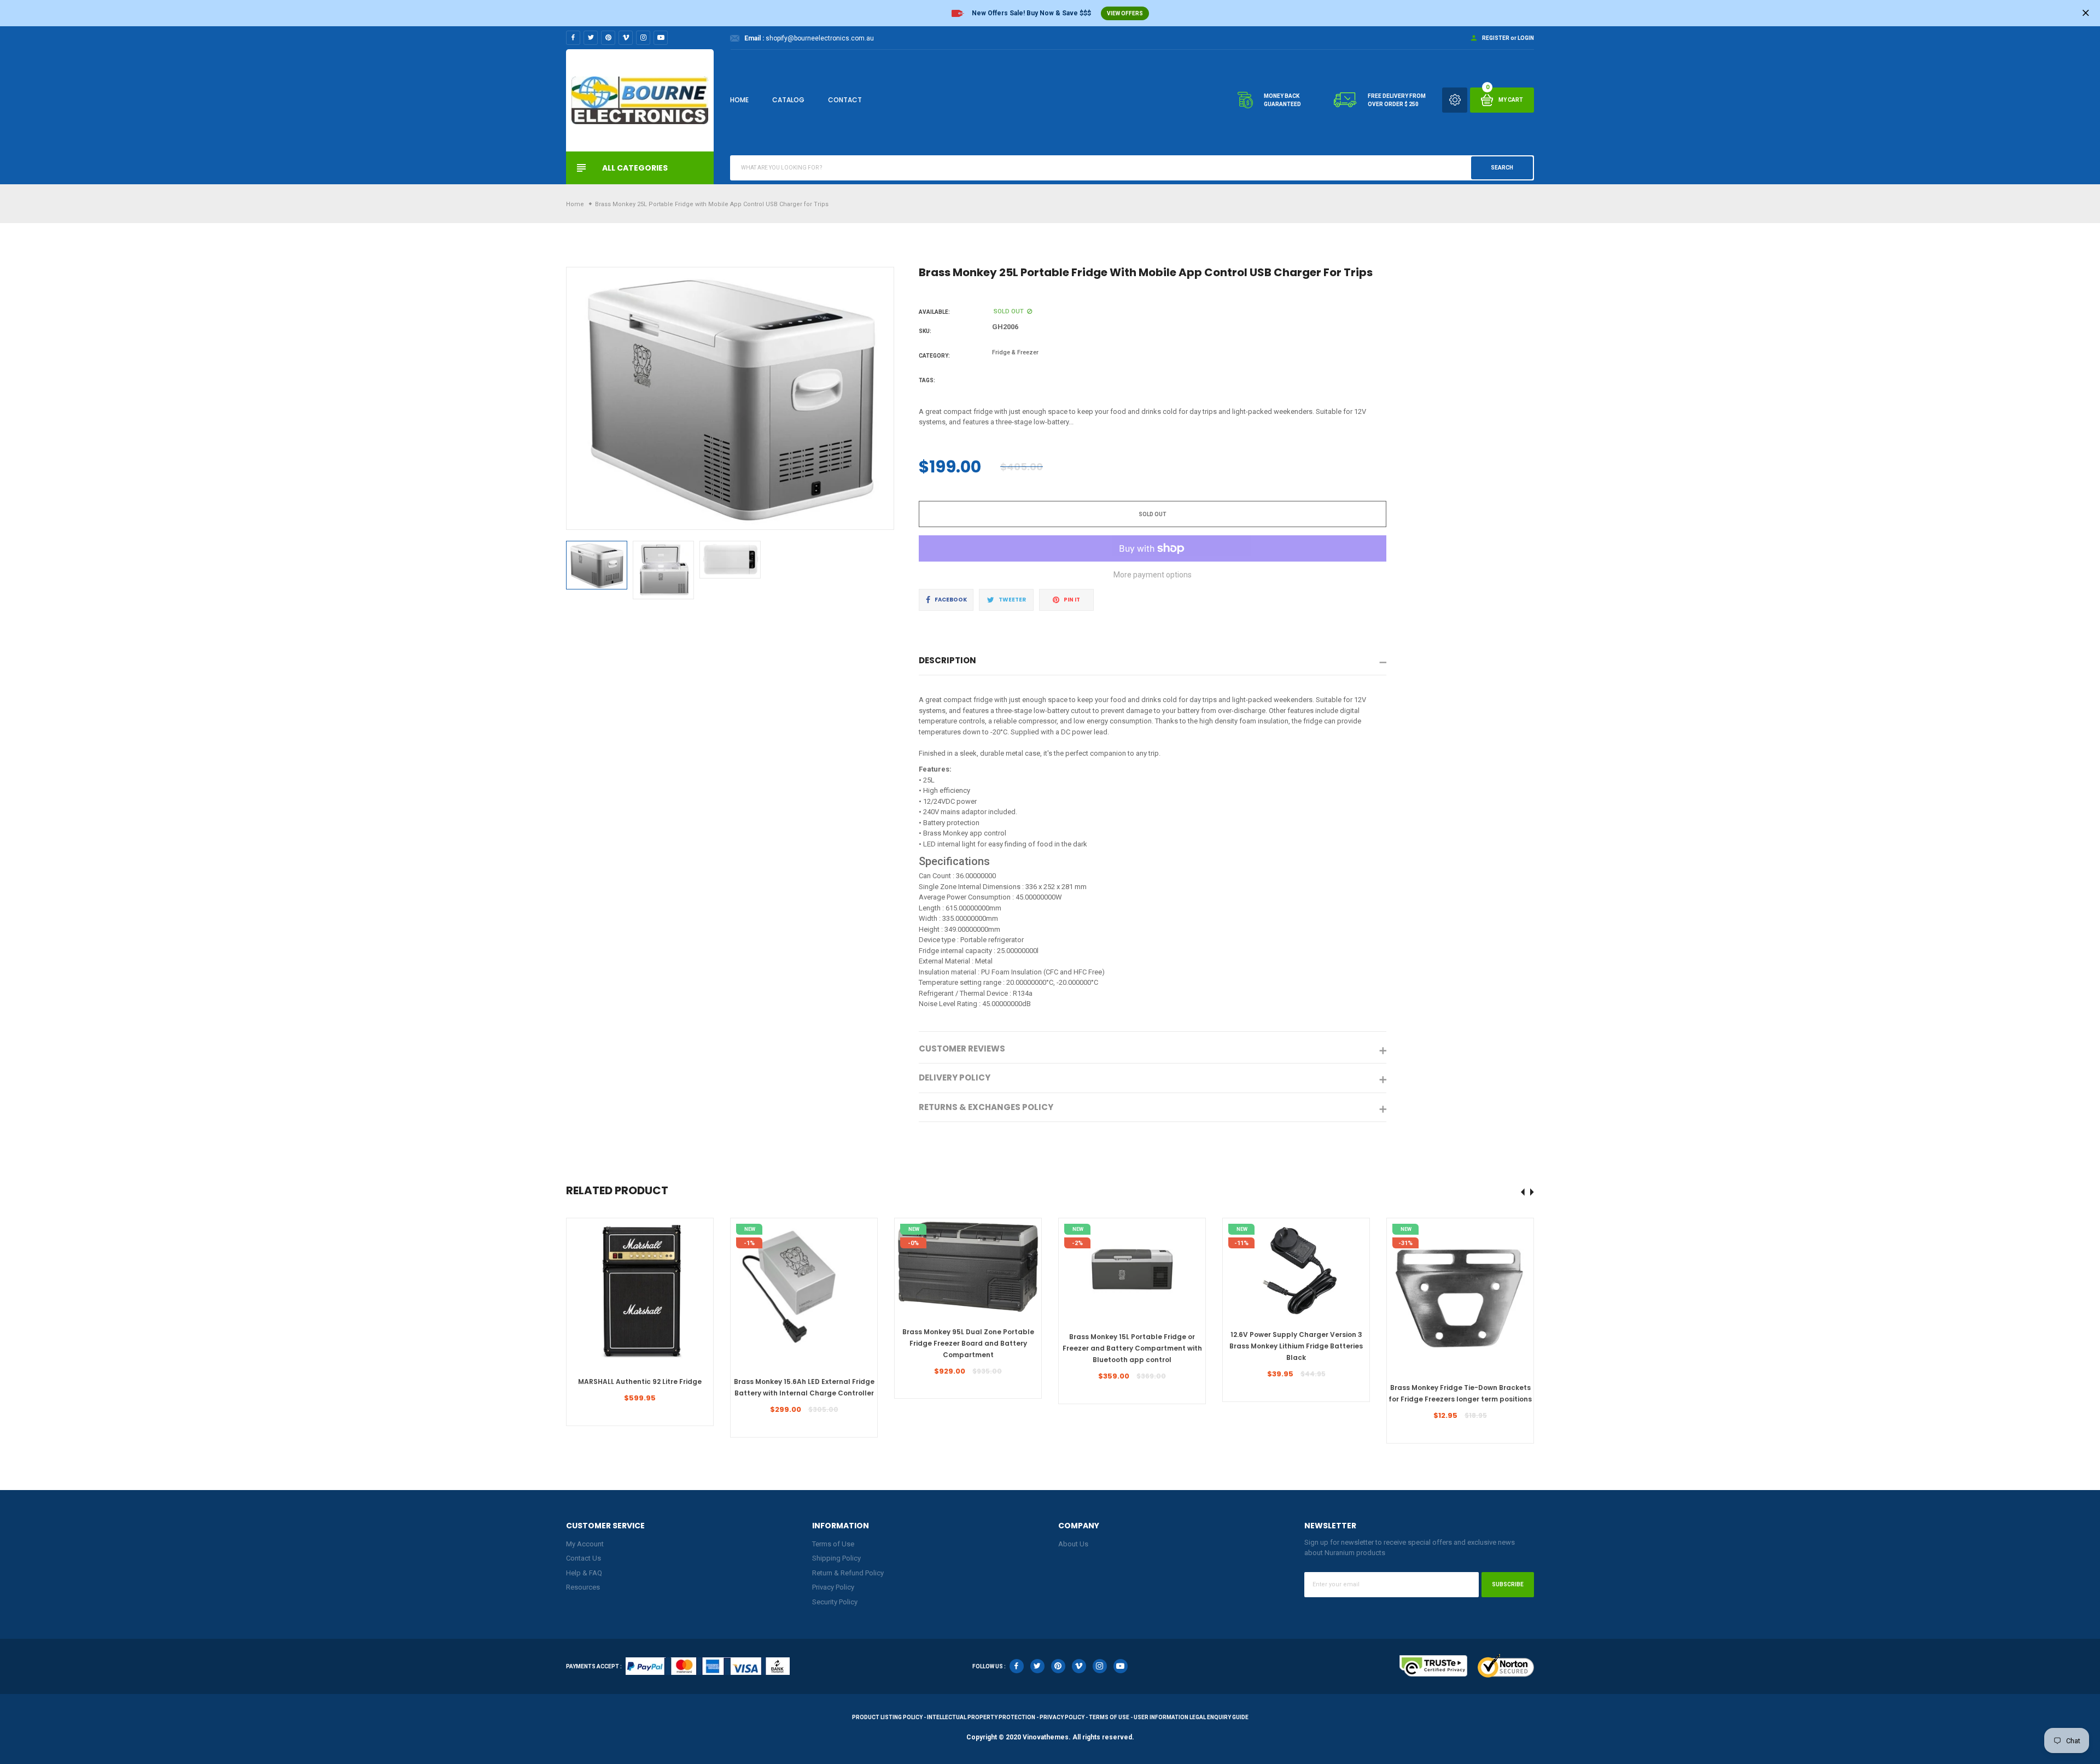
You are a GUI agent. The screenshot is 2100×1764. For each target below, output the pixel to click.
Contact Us (584, 1558)
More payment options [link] (1153, 575)
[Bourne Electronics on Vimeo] (626, 38)
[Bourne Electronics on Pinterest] (608, 38)
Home (739, 100)
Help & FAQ (584, 1573)
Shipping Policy (836, 1558)
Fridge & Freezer (1015, 352)
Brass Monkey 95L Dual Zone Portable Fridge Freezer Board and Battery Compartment (968, 1343)
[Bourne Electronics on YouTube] (661, 38)
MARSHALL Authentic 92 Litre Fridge (640, 1382)
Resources (583, 1587)
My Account (585, 1544)
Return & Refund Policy (848, 1573)
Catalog (788, 100)
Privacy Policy (833, 1587)
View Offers (1125, 13)
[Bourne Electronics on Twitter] (591, 38)
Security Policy (835, 1602)
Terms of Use (833, 1544)
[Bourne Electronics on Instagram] (643, 38)
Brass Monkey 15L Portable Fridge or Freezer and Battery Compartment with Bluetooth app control (1132, 1348)
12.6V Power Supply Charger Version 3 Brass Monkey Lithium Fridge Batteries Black (1296, 1346)
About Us (1073, 1544)
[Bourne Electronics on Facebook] (573, 38)
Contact (845, 100)
